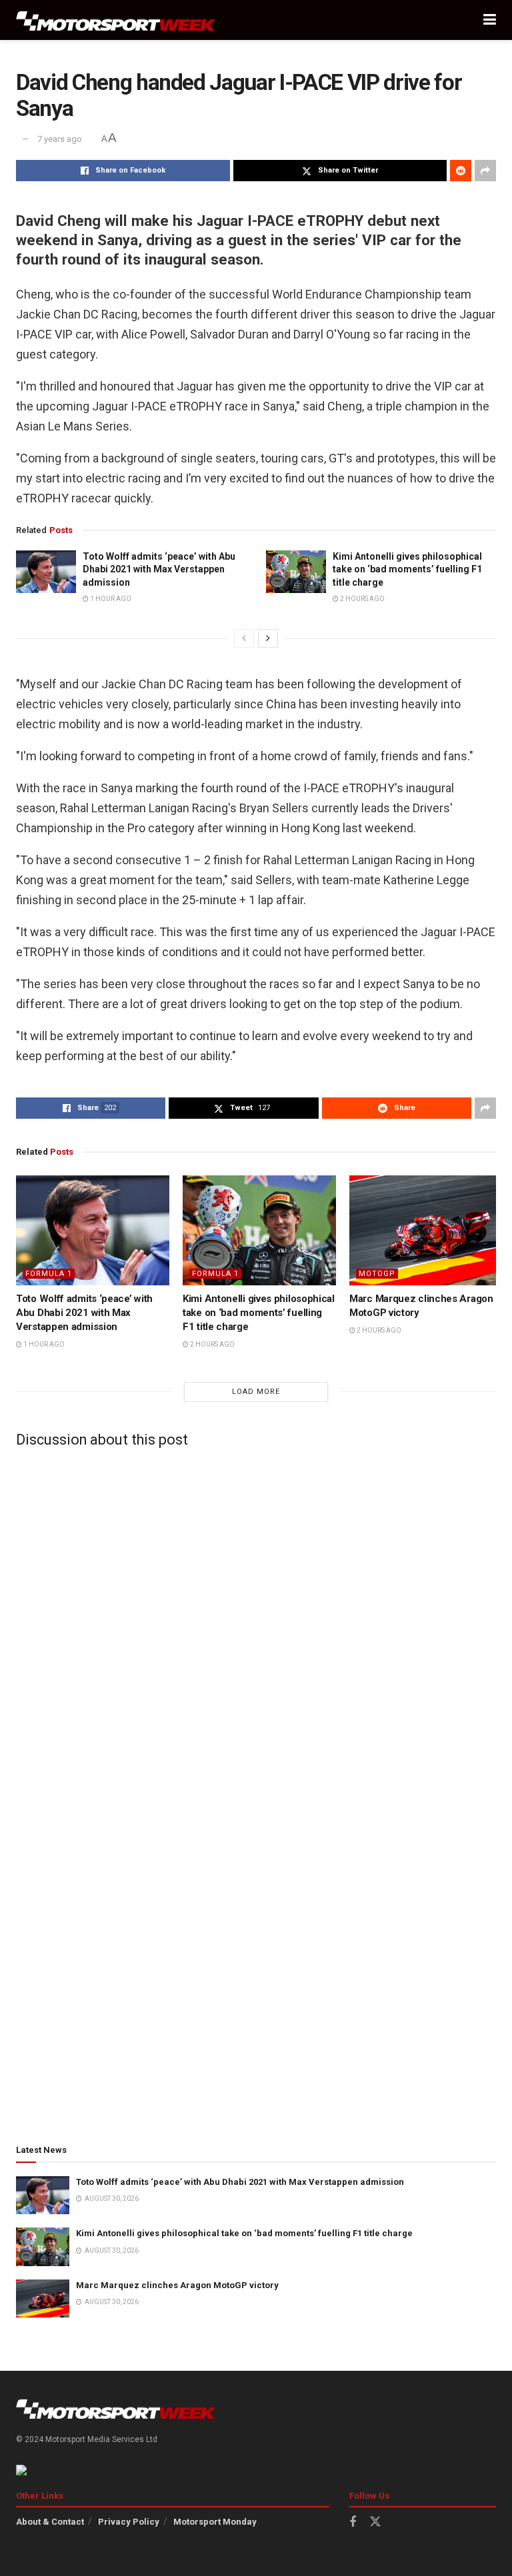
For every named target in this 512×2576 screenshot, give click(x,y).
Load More (256, 1392)
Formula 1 (49, 1274)
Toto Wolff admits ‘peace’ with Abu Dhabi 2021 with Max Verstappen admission (159, 569)
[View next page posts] (268, 638)
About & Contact (50, 2522)
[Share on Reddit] (461, 171)
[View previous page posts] (244, 638)
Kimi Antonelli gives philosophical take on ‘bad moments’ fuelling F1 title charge (407, 569)
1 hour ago (110, 599)
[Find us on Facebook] (353, 2522)
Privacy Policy (129, 2522)
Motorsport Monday (215, 2522)
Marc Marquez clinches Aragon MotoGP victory (177, 2285)
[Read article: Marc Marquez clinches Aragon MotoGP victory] (426, 1230)
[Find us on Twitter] (375, 2522)
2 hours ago (362, 599)
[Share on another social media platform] (485, 171)
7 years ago (60, 139)
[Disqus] (256, 1624)
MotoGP (377, 1274)
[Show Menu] (490, 20)
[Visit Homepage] (116, 20)
